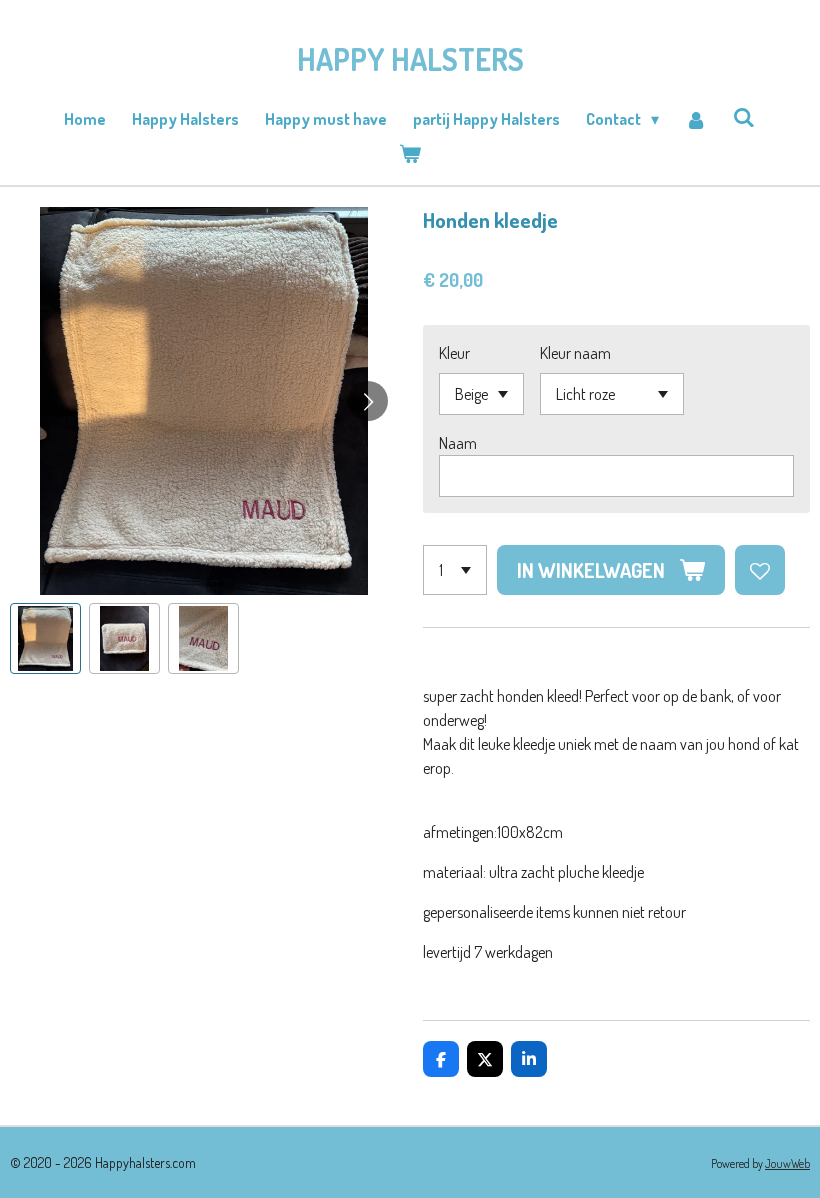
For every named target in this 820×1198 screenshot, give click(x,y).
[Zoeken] (744, 117)
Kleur (454, 353)
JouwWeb (787, 1163)
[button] (45, 638)
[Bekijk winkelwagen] (410, 153)
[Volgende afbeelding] (368, 401)
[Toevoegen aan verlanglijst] (760, 570)
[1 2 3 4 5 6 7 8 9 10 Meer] (455, 570)
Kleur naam (575, 353)
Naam (458, 443)
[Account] (696, 119)
